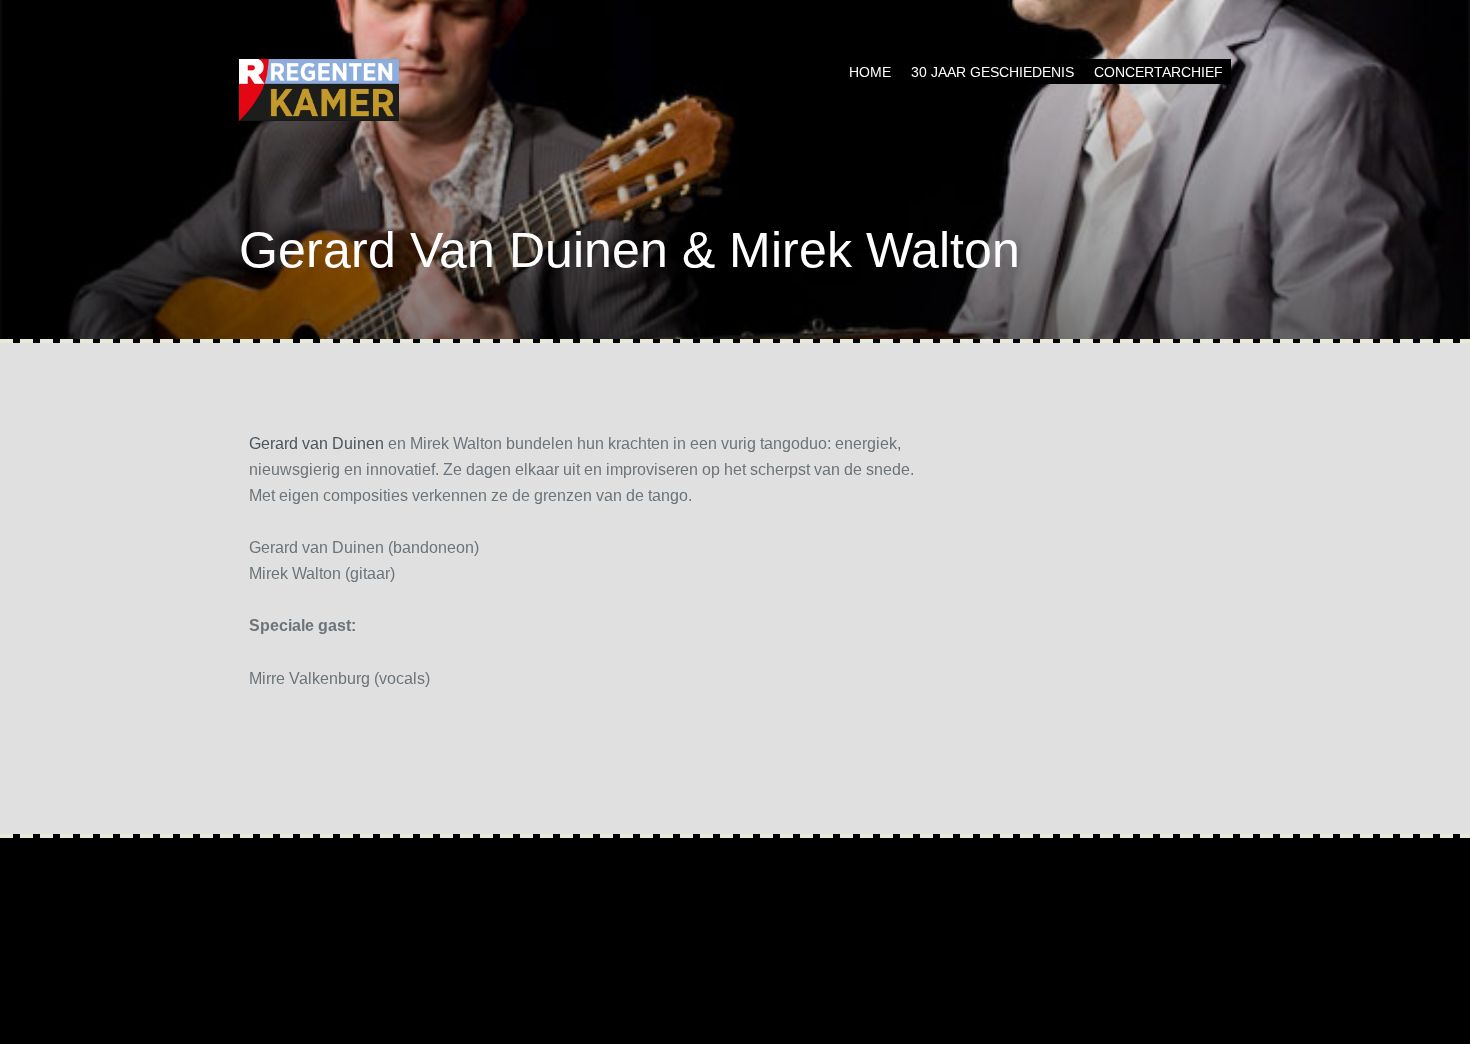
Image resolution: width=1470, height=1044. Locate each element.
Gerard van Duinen (316, 443)
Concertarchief (1158, 72)
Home (870, 72)
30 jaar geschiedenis (992, 72)
